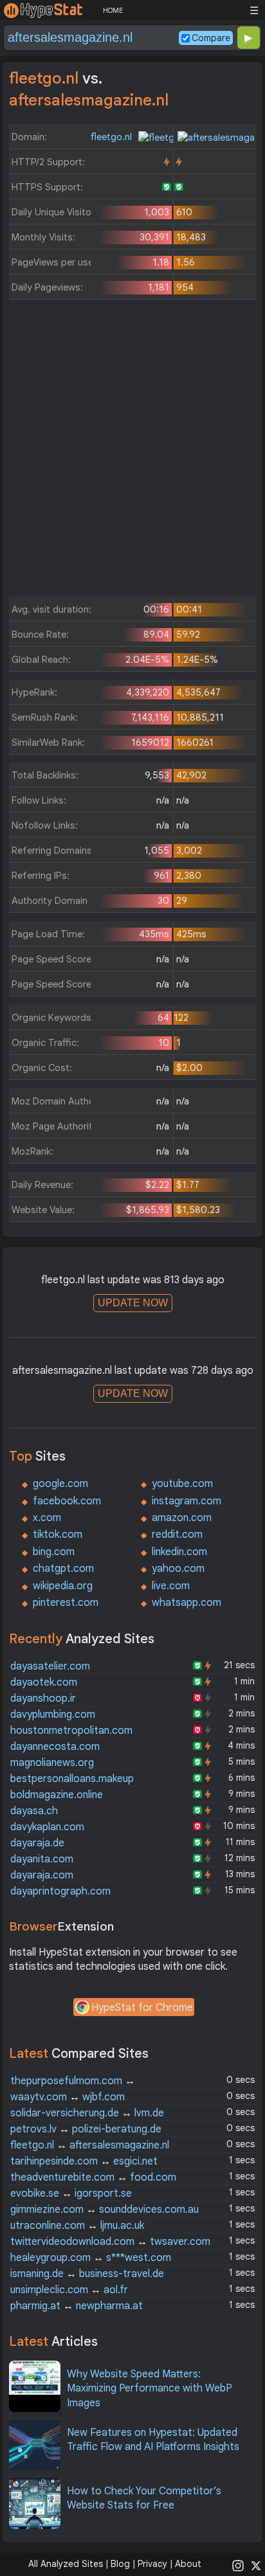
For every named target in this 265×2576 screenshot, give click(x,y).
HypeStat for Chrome (142, 2008)
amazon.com (182, 1518)
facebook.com (67, 1501)
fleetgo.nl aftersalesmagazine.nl (90, 2145)
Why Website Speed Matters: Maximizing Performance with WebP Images (150, 2389)
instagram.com (187, 1501)
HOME (113, 10)
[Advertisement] (132, 451)
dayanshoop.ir (43, 1698)
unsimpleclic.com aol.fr (69, 2290)
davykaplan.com (47, 1827)
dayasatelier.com (50, 1666)
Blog (120, 2564)
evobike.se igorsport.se (71, 2193)
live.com (171, 1586)
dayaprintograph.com (60, 1891)
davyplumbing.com (53, 1715)
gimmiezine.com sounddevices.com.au (105, 2210)
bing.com (54, 1552)
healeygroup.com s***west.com (91, 2258)
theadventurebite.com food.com (93, 2177)
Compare (211, 38)
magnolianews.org (52, 1763)
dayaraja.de (37, 1843)
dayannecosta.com (55, 1747)
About (188, 2564)
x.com (47, 1518)
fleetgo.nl (113, 137)
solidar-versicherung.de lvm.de (87, 2113)
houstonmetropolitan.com (71, 1731)
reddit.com (177, 1535)
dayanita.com (42, 1859)
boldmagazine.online (57, 1795)
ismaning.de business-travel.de (87, 2274)
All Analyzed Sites (66, 2564)
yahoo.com (178, 1569)
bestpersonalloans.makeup (72, 1779)
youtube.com (182, 1484)
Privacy (152, 2564)
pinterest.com (66, 1603)
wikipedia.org (63, 1586)
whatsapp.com (187, 1603)
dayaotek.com (44, 1682)
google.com (60, 1484)
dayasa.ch (34, 1811)
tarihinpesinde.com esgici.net (84, 2161)
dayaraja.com (42, 1875)
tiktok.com (58, 1535)
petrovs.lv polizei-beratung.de (86, 2129)
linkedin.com (179, 1552)
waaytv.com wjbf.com (68, 2097)
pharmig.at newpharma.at (77, 2306)
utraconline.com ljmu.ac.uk (77, 2226)
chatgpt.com (63, 1569)
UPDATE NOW (133, 1303)
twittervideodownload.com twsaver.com (110, 2242)
